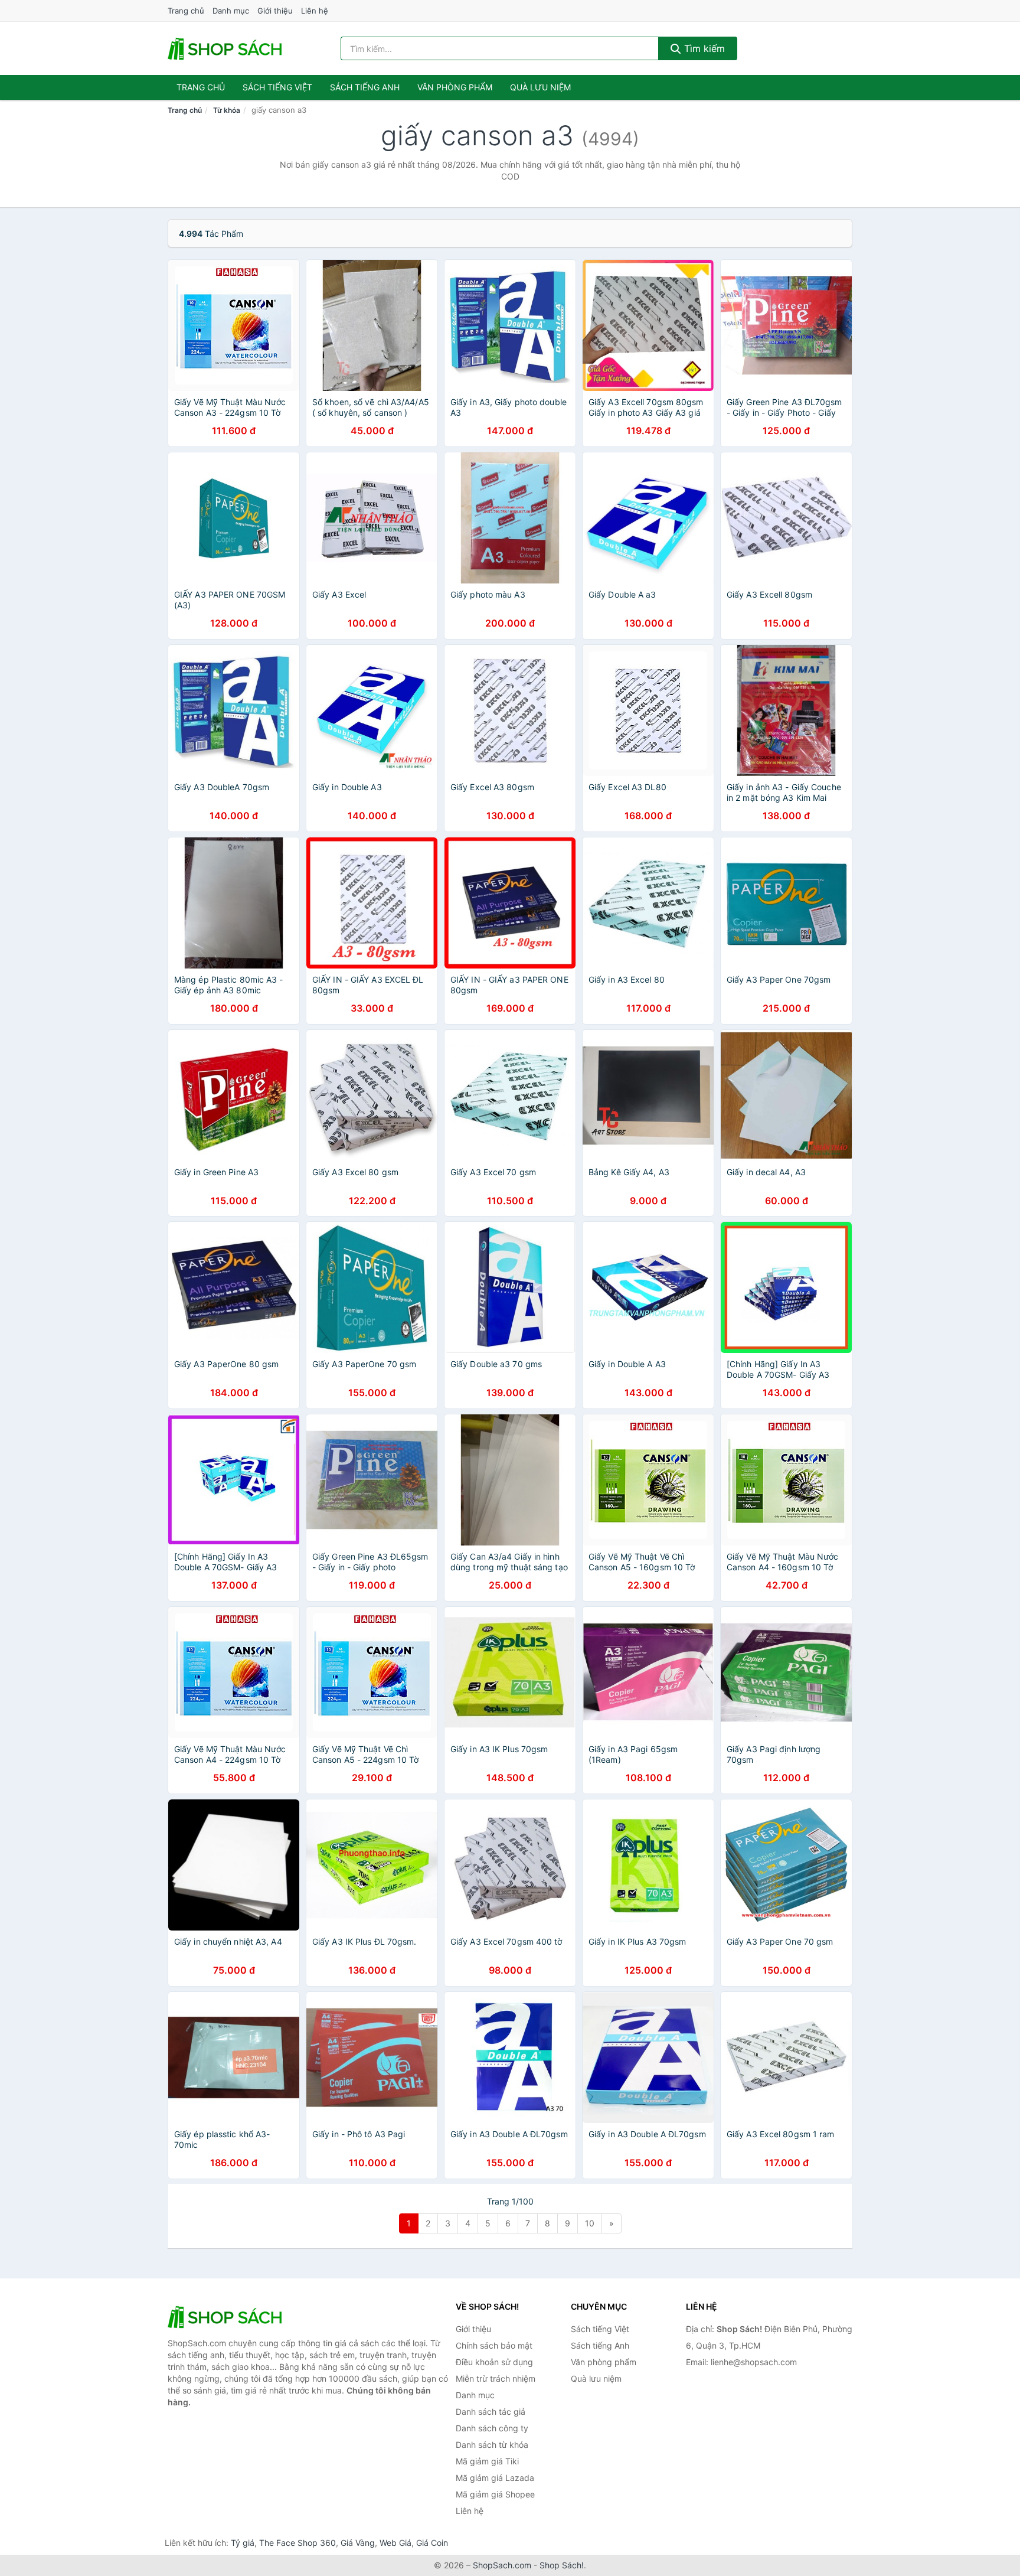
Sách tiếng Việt (600, 2329)
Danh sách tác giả (491, 2412)
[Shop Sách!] (227, 2317)
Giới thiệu (275, 11)
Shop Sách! (562, 2565)
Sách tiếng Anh (600, 2345)
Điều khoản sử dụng (494, 2362)
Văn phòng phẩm (455, 87)
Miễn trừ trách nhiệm (496, 2378)
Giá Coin (432, 2543)
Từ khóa (227, 110)
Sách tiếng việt (277, 87)
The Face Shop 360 (297, 2543)
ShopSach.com (502, 2565)
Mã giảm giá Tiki (487, 2461)
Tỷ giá (243, 2543)
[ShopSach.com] (227, 48)
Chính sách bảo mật (494, 2345)
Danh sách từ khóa (492, 2445)
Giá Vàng (358, 2543)
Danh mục (231, 11)
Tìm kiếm (703, 48)
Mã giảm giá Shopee (495, 2494)
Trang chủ (186, 11)
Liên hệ (315, 11)
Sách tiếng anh (365, 87)
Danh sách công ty (492, 2428)
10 (590, 2223)
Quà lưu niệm (540, 87)
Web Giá (395, 2543)
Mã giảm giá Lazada (495, 2478)
